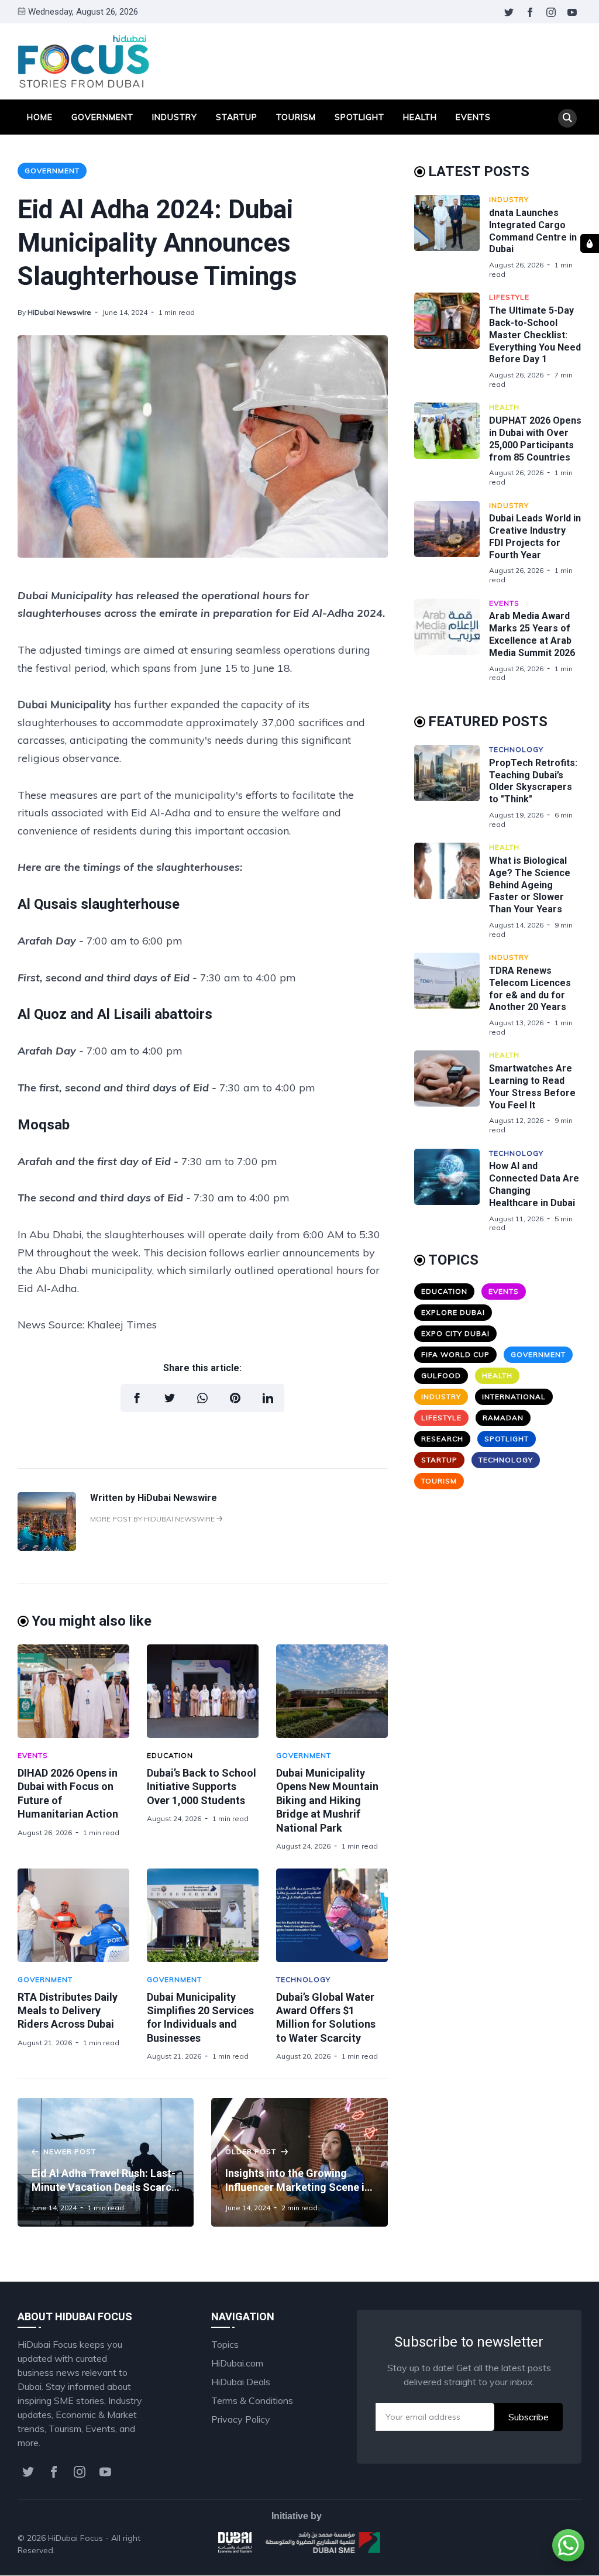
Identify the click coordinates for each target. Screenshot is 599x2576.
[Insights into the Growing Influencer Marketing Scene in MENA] (299, 2162)
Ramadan (503, 1418)
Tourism (296, 117)
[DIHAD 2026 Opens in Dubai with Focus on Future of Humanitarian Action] (73, 1691)
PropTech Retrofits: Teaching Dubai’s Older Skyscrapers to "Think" (533, 781)
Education (170, 1755)
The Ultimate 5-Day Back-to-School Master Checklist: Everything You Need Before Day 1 (535, 335)
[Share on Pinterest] (235, 1398)
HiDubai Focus (75, 2538)
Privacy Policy (241, 2419)
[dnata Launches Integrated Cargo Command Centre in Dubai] (452, 237)
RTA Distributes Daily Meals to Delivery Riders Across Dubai (68, 2011)
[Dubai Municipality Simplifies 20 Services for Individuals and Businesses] (203, 1915)
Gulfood (441, 1375)
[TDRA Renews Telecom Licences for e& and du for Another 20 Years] (452, 995)
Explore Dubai (453, 1312)
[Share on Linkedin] (268, 1398)
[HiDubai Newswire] (47, 1547)
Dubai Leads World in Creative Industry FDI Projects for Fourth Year (535, 536)
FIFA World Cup (455, 1354)
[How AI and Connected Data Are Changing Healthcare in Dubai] (452, 1191)
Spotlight (359, 117)
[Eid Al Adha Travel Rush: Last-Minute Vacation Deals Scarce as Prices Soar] (106, 2162)
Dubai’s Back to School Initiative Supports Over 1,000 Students (202, 1787)
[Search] (567, 118)
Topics (225, 2344)
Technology (303, 1979)
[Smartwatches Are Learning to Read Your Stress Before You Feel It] (452, 1092)
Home (40, 117)
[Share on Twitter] (170, 1398)
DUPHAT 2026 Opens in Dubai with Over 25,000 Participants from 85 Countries (535, 439)
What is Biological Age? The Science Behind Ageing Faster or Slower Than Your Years (530, 885)
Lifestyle (509, 297)
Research (442, 1439)
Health (420, 117)
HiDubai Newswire (59, 312)
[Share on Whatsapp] (202, 1398)
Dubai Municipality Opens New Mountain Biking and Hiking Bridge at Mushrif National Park (327, 1800)
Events (473, 117)
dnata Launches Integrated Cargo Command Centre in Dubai (533, 231)
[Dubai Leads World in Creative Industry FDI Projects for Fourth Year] (452, 543)
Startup (237, 117)
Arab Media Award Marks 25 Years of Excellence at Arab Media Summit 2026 (532, 634)
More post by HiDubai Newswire (153, 1519)
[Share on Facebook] (137, 1398)
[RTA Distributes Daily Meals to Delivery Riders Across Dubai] (73, 1915)
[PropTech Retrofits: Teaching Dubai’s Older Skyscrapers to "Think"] (452, 787)
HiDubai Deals (241, 2382)
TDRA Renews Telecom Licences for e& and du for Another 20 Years (530, 989)
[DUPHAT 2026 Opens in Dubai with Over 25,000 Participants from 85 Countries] (452, 444)
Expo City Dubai (455, 1333)
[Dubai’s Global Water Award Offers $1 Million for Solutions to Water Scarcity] (332, 1915)
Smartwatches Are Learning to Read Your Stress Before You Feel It (532, 1086)
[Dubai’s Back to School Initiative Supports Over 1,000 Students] (203, 1691)
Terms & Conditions (252, 2400)
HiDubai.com (237, 2363)
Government (102, 117)
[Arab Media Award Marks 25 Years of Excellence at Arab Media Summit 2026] (452, 640)
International (514, 1397)
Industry (175, 117)
